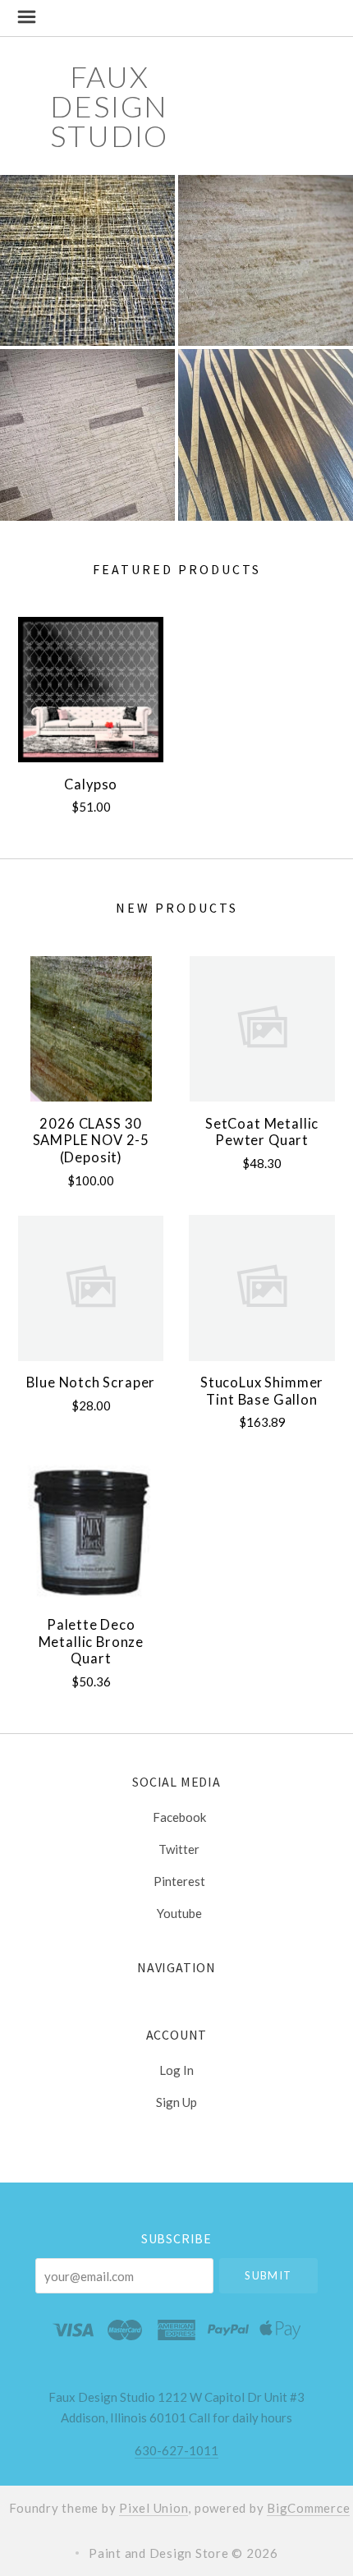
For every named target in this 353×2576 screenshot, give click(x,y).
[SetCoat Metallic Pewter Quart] (261, 1029)
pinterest (179, 1881)
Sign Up (176, 2102)
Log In (176, 2070)
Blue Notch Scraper (91, 1382)
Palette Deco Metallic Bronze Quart (91, 1642)
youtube (179, 1913)
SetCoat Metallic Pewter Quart (262, 1132)
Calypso (91, 784)
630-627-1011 (176, 2450)
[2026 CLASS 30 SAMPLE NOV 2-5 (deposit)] (91, 1029)
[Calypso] (91, 690)
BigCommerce (308, 2508)
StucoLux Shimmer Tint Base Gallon (262, 1391)
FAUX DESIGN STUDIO (109, 106)
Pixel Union (154, 2508)
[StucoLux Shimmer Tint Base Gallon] (261, 1288)
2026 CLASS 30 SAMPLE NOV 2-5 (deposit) (92, 1141)
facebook (179, 1817)
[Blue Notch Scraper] (91, 1288)
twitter (179, 1849)
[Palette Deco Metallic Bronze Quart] (91, 1530)
